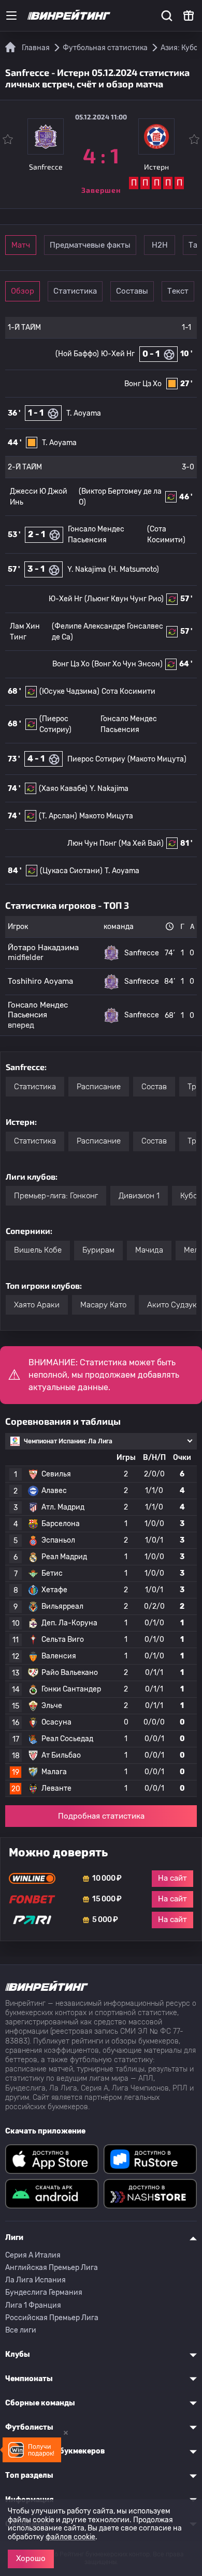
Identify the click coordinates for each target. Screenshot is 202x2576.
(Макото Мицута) (157, 759)
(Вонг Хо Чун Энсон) (127, 664)
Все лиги (21, 2330)
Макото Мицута (106, 816)
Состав (154, 1087)
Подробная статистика (101, 1816)
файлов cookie (70, 2537)
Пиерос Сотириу (96, 759)
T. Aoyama (84, 413)
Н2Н (160, 245)
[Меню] (11, 16)
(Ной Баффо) (77, 354)
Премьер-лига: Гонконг (56, 1196)
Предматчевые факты (90, 245)
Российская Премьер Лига (52, 2318)
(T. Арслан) (58, 816)
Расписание (99, 1087)
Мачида (149, 1250)
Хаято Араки (37, 1305)
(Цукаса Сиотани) (71, 871)
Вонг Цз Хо (143, 384)
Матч (21, 245)
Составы (132, 291)
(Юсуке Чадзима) (69, 691)
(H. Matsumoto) (134, 569)
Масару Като (103, 1305)
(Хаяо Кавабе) (63, 789)
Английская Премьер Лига (52, 2268)
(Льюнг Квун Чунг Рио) (124, 599)
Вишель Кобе (38, 1250)
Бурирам (98, 1250)
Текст (178, 291)
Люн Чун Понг (92, 843)
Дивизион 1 (139, 1196)
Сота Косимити (128, 691)
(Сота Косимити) (166, 535)
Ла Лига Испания (35, 2280)
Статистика (75, 291)
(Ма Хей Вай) (141, 843)
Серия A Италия (33, 2255)
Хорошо (31, 2558)
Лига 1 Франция (33, 2305)
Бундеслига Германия (44, 2292)
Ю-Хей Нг (118, 354)
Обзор (23, 291)
